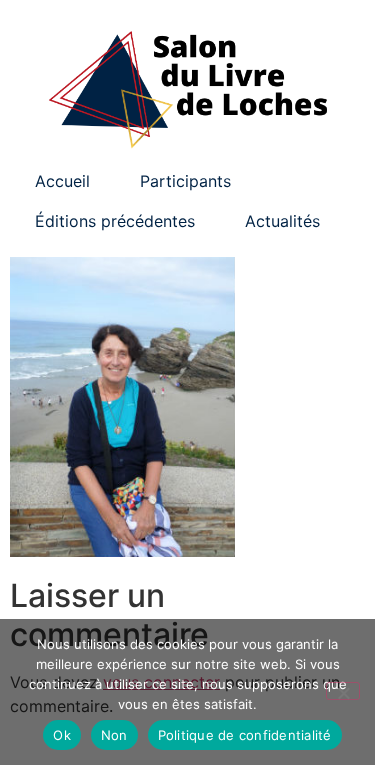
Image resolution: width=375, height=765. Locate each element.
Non (114, 735)
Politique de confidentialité (245, 735)
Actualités (282, 221)
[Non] (343, 691)
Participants (185, 181)
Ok (62, 735)
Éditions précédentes (115, 221)
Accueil (62, 181)
